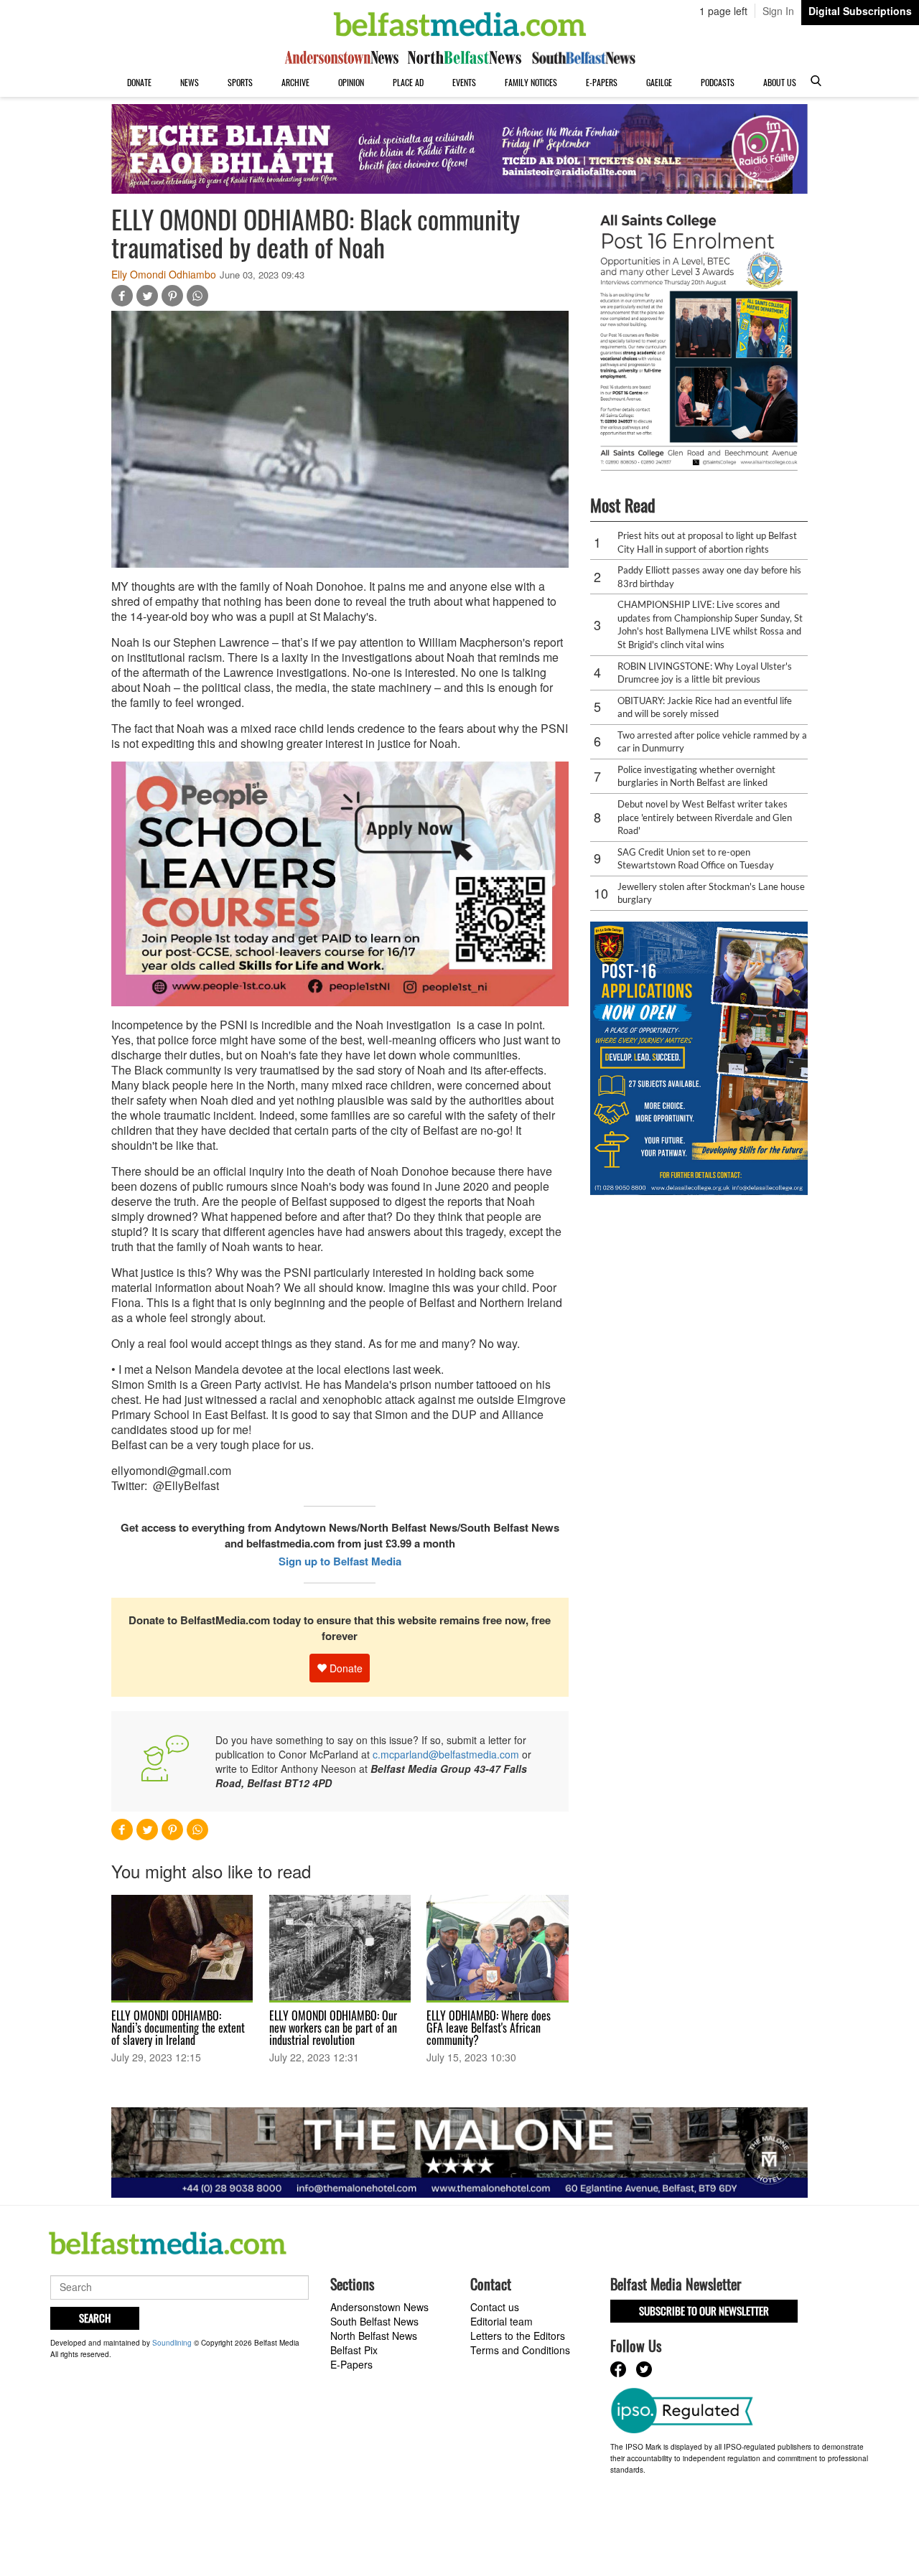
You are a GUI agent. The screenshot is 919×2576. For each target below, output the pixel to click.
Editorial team (502, 2321)
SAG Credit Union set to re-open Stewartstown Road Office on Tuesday (696, 859)
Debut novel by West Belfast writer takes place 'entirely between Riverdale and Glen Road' (705, 817)
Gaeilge (659, 82)
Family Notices (531, 82)
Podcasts (718, 82)
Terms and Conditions (520, 2350)
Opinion (351, 82)
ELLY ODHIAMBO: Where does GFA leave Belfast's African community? (489, 2028)
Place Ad (408, 82)
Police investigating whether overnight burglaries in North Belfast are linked (696, 776)
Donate (139, 82)
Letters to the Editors (518, 2336)
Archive (295, 82)
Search (95, 2318)
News (190, 82)
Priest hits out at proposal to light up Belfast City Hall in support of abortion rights (707, 542)
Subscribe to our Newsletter (704, 2310)
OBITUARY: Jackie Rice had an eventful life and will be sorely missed (705, 707)
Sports (240, 82)
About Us (780, 82)
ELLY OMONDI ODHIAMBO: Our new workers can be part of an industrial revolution (333, 2028)
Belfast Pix (354, 2350)
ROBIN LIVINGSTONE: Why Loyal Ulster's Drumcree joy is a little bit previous (705, 673)
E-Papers (602, 82)
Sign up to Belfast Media (340, 1561)
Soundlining (172, 2343)
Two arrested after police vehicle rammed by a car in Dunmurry (712, 742)
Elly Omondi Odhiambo (164, 274)
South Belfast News (374, 2321)
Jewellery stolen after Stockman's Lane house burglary (711, 893)
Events (464, 82)
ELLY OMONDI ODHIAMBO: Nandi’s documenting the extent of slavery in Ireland (178, 2028)
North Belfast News (374, 2336)
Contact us (495, 2307)
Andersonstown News (379, 2307)
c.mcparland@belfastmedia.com (446, 1754)
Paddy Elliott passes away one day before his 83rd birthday (709, 577)
